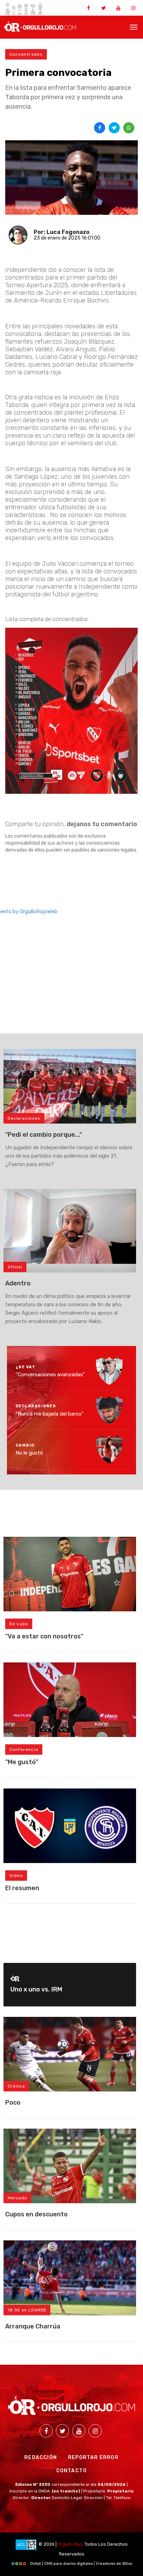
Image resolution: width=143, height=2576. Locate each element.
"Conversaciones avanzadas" (50, 1375)
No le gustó (29, 1453)
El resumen (22, 1888)
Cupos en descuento (36, 2214)
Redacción (41, 2457)
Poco (13, 2103)
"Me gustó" (22, 1762)
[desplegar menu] (134, 26)
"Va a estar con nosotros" (44, 1636)
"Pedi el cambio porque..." (44, 1135)
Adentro (18, 1283)
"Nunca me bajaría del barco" (50, 1414)
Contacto (72, 2471)
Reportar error (93, 2457)
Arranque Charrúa (33, 2326)
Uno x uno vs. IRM (36, 1989)
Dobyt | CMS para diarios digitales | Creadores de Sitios (81, 2564)
